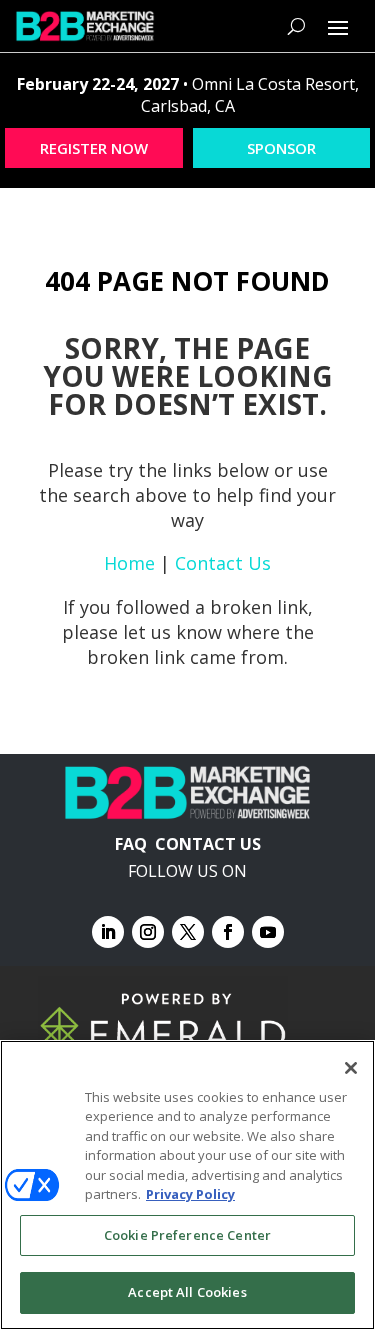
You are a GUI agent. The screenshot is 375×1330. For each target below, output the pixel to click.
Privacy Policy (190, 1194)
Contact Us (223, 563)
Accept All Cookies (187, 1292)
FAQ (131, 844)
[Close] (351, 1068)
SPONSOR (281, 148)
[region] (187, 1185)
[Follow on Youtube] (268, 932)
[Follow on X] (188, 932)
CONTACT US (208, 844)
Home (129, 563)
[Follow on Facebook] (228, 932)
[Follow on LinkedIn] (108, 932)
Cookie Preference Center (187, 1235)
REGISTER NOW (94, 148)
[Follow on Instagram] (148, 932)
